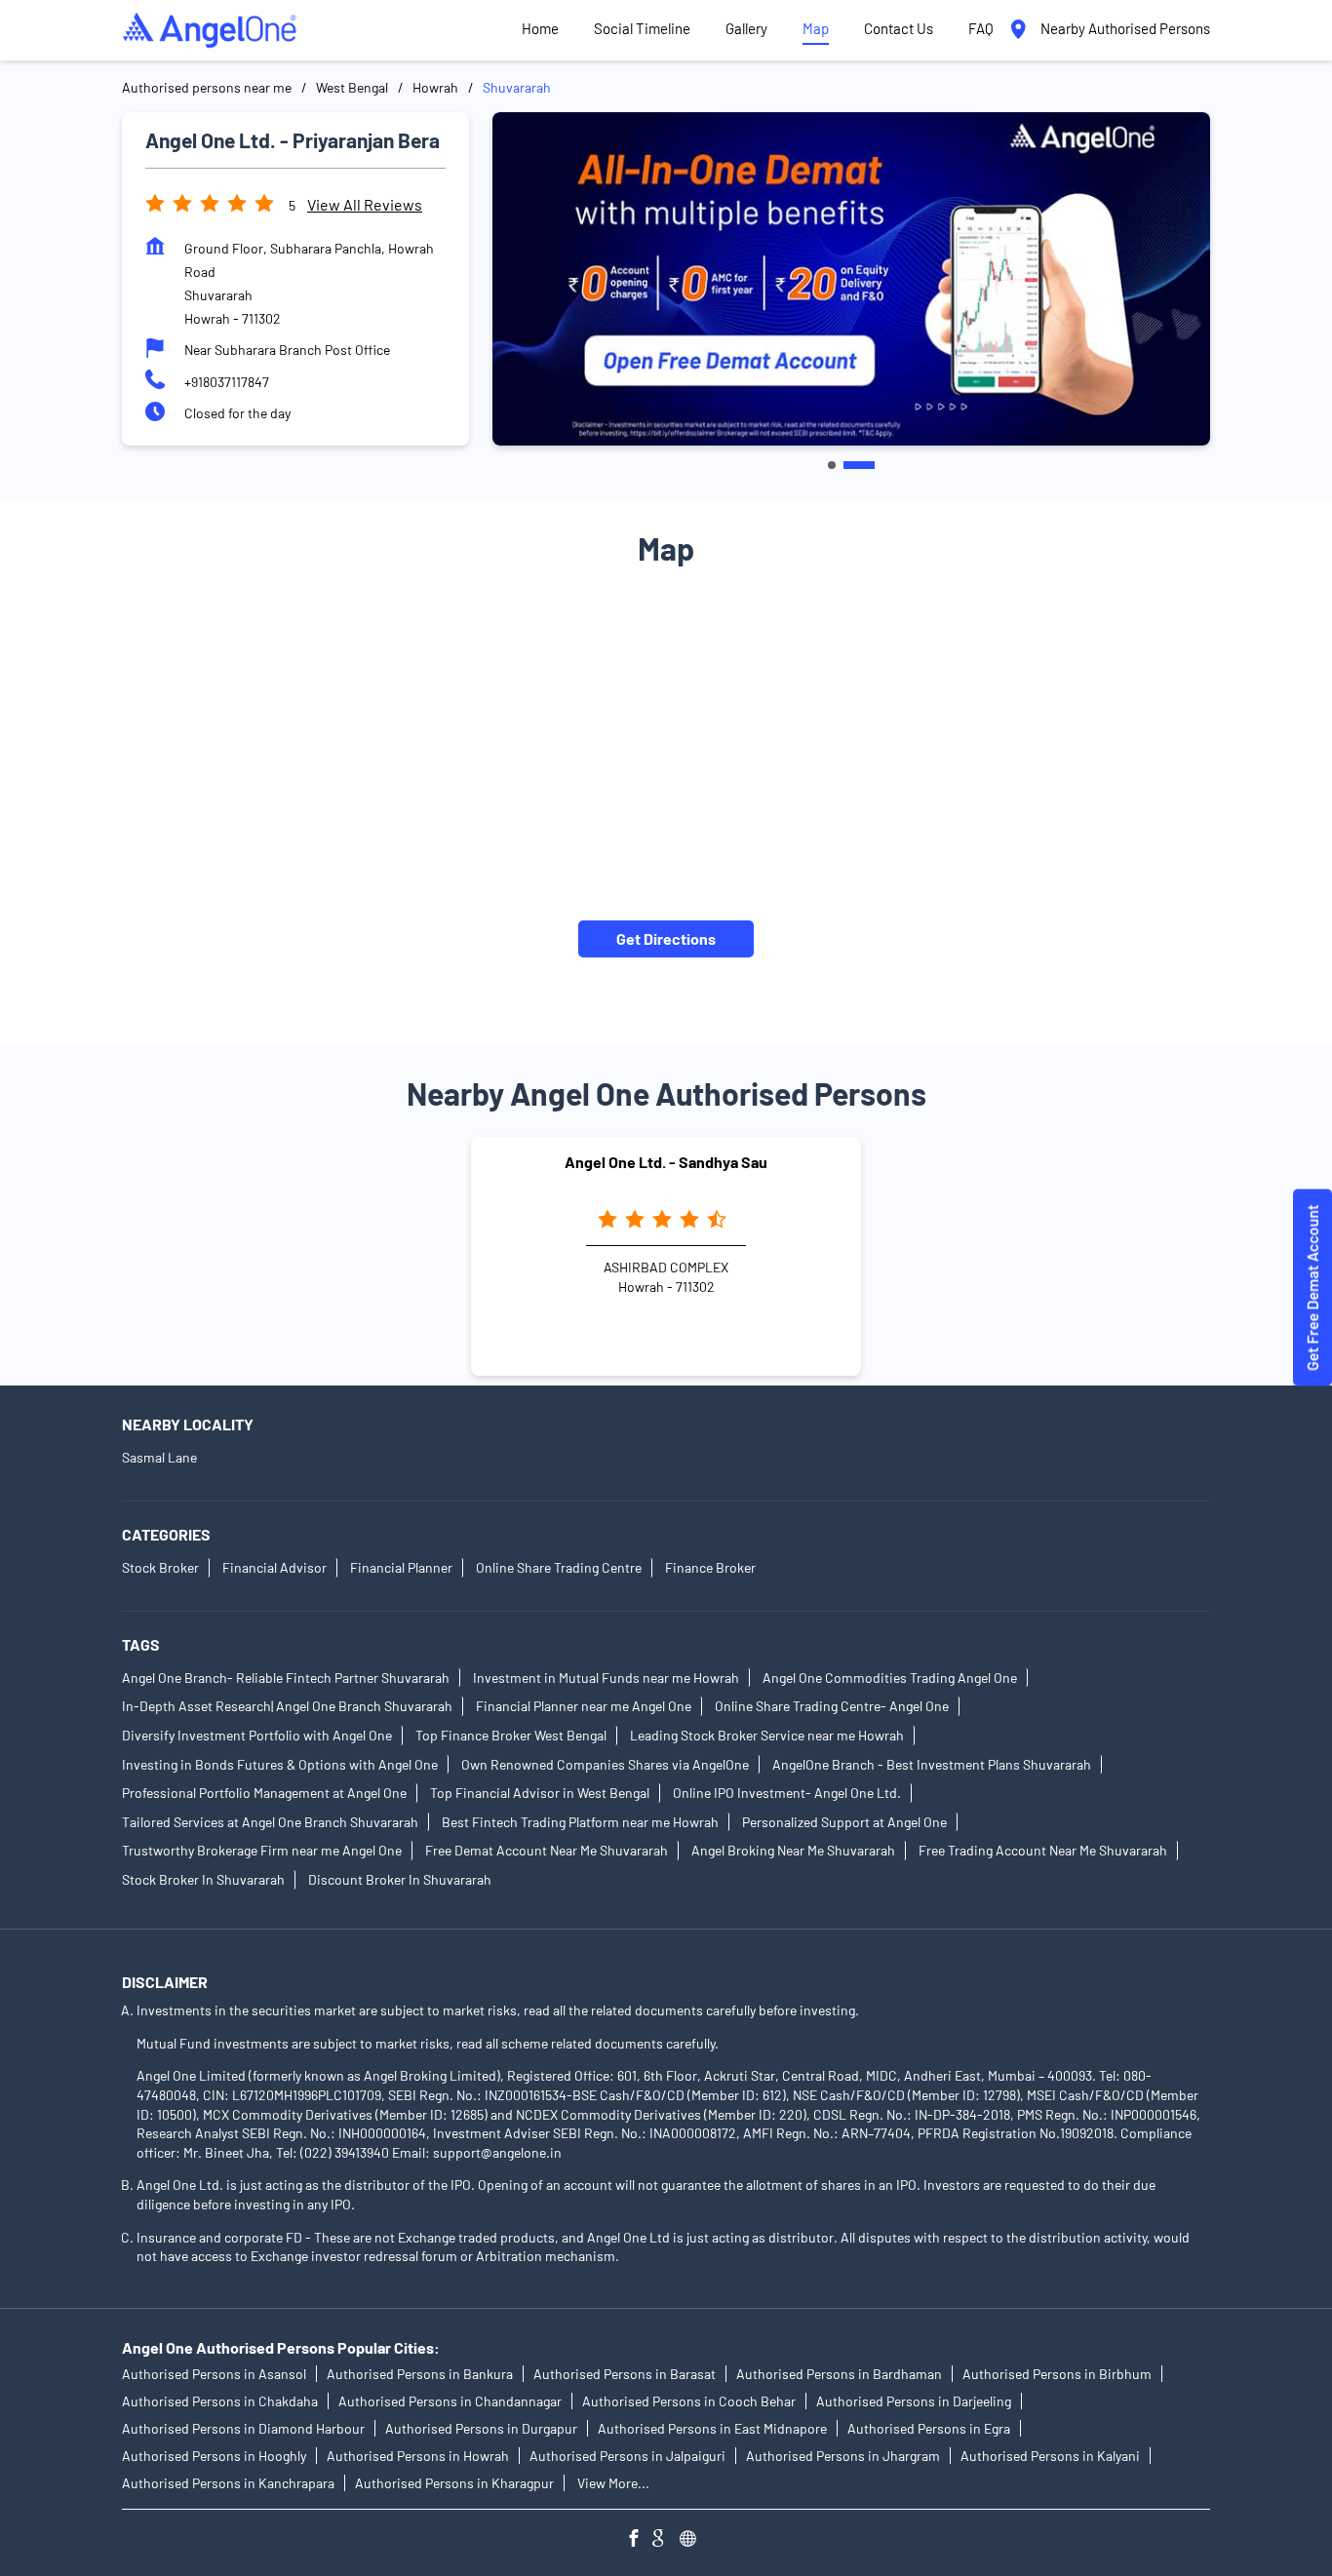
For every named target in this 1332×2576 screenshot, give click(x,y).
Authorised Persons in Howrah (418, 2457)
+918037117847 (227, 382)
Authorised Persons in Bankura (420, 2375)
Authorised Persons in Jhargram (843, 2457)
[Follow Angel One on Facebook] (639, 2541)
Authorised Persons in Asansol (214, 2375)
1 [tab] (832, 465)
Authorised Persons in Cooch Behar (689, 2402)
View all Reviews (365, 204)
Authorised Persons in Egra (929, 2429)
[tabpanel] (851, 278)
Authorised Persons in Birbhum (1057, 2375)
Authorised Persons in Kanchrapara (228, 2484)
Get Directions (666, 937)
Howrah (435, 87)
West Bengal (352, 87)
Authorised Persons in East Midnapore (712, 2429)
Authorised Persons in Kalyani (1050, 2457)
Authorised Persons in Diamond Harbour (243, 2429)
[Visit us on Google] (666, 2541)
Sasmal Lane (159, 1457)
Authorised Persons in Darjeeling (914, 2402)
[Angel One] (210, 30)
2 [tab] (859, 465)
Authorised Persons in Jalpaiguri (627, 2457)
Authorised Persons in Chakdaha (220, 2402)
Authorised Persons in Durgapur (481, 2429)
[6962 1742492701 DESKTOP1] (1312, 1288)
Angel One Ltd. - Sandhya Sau (666, 1162)
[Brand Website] (693, 2541)
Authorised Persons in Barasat (625, 2375)
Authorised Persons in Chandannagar (450, 2402)
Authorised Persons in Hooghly (214, 2457)
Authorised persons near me (207, 87)
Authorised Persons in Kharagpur (454, 2484)
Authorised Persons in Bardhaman (839, 2375)
